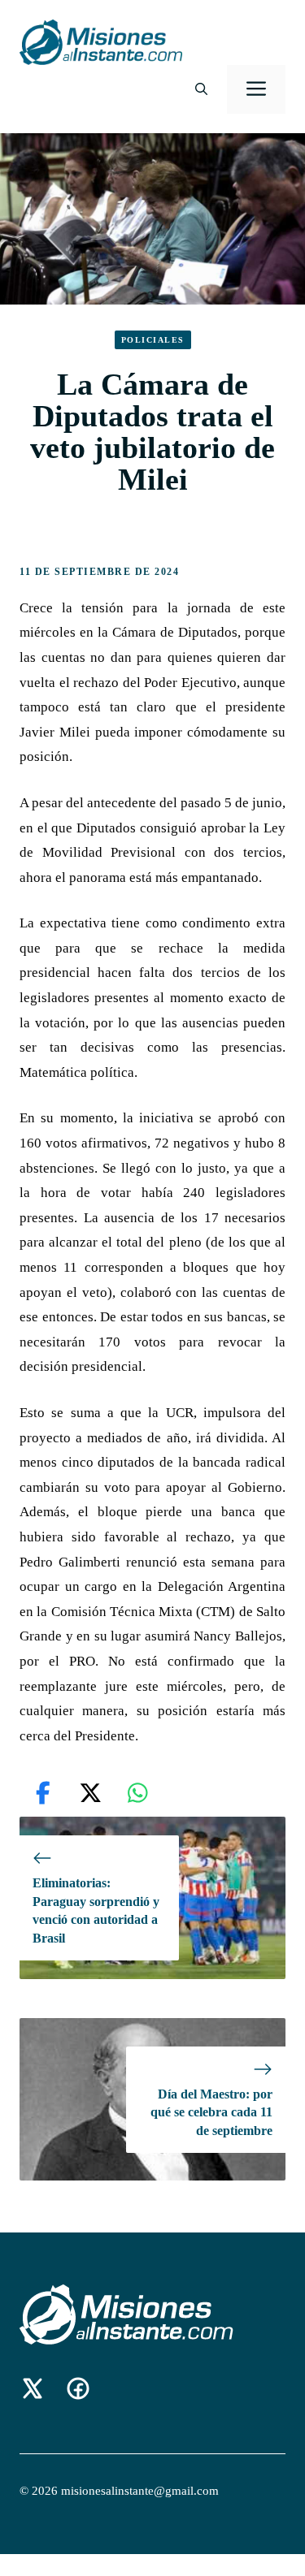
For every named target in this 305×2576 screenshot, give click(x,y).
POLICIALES (153, 340)
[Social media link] (33, 2388)
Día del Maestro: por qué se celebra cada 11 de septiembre (211, 2112)
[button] (201, 89)
